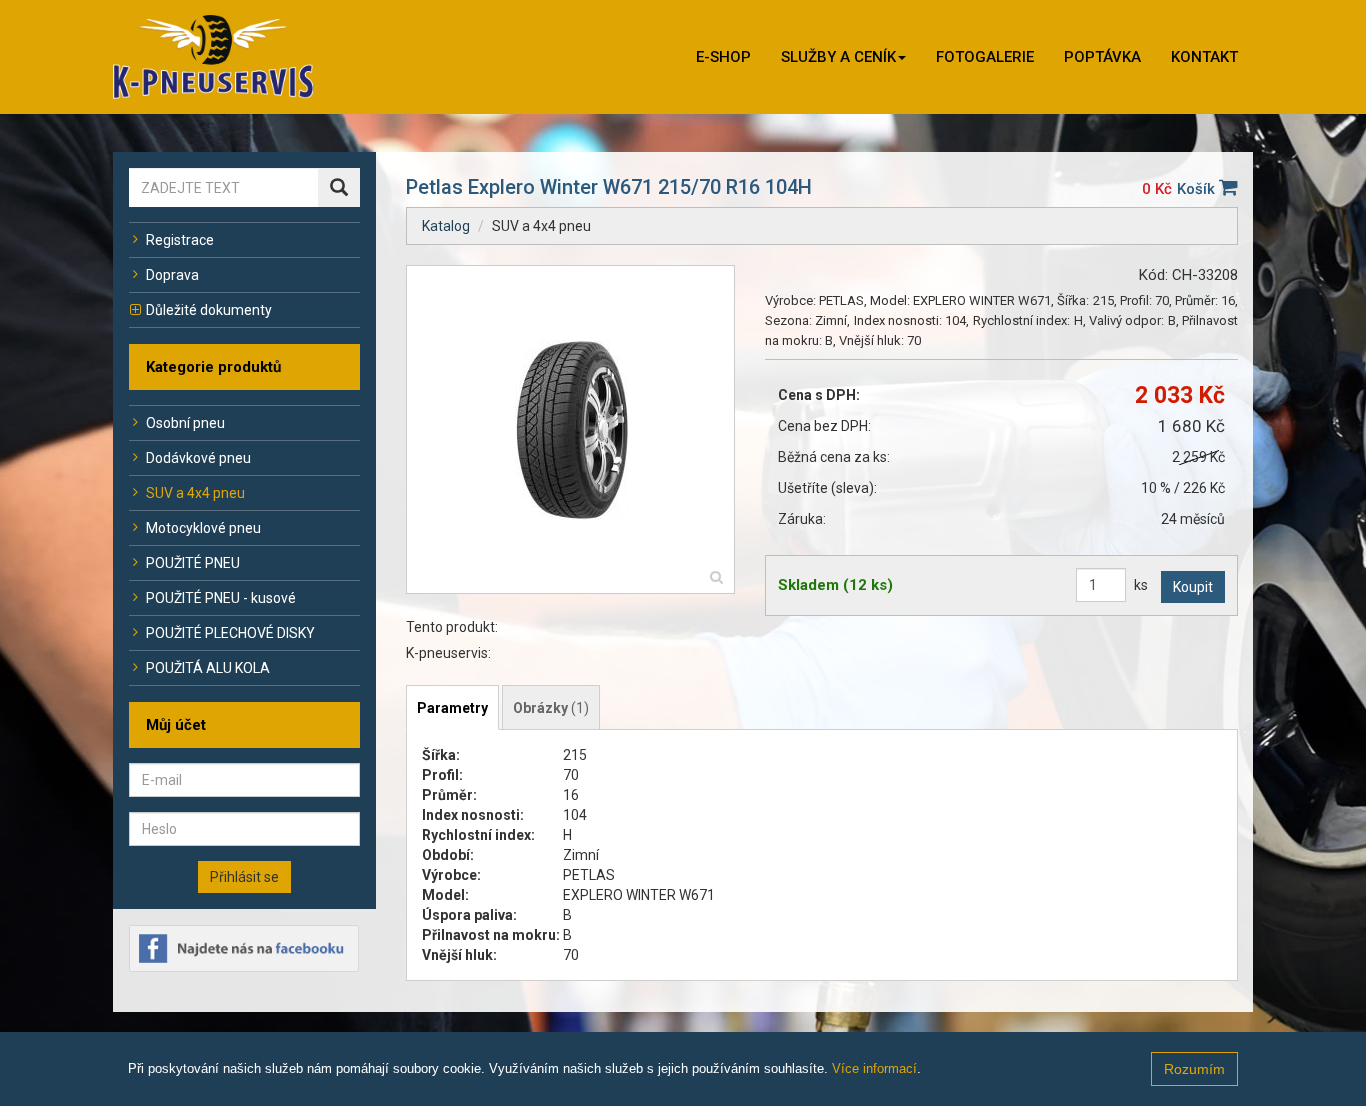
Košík (1198, 189)
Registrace (180, 240)
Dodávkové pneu (198, 458)
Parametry (452, 708)
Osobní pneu (185, 423)
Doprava (172, 275)
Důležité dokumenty (209, 310)
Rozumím (1194, 1069)
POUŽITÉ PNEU (193, 563)
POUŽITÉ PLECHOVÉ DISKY (230, 633)
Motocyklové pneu (203, 528)
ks (1141, 585)
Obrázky (551, 708)
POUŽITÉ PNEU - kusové (221, 598)
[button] (843, 57)
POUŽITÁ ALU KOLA (208, 668)
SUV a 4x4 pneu (195, 493)
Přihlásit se (244, 877)
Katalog (446, 226)
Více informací (874, 1068)
